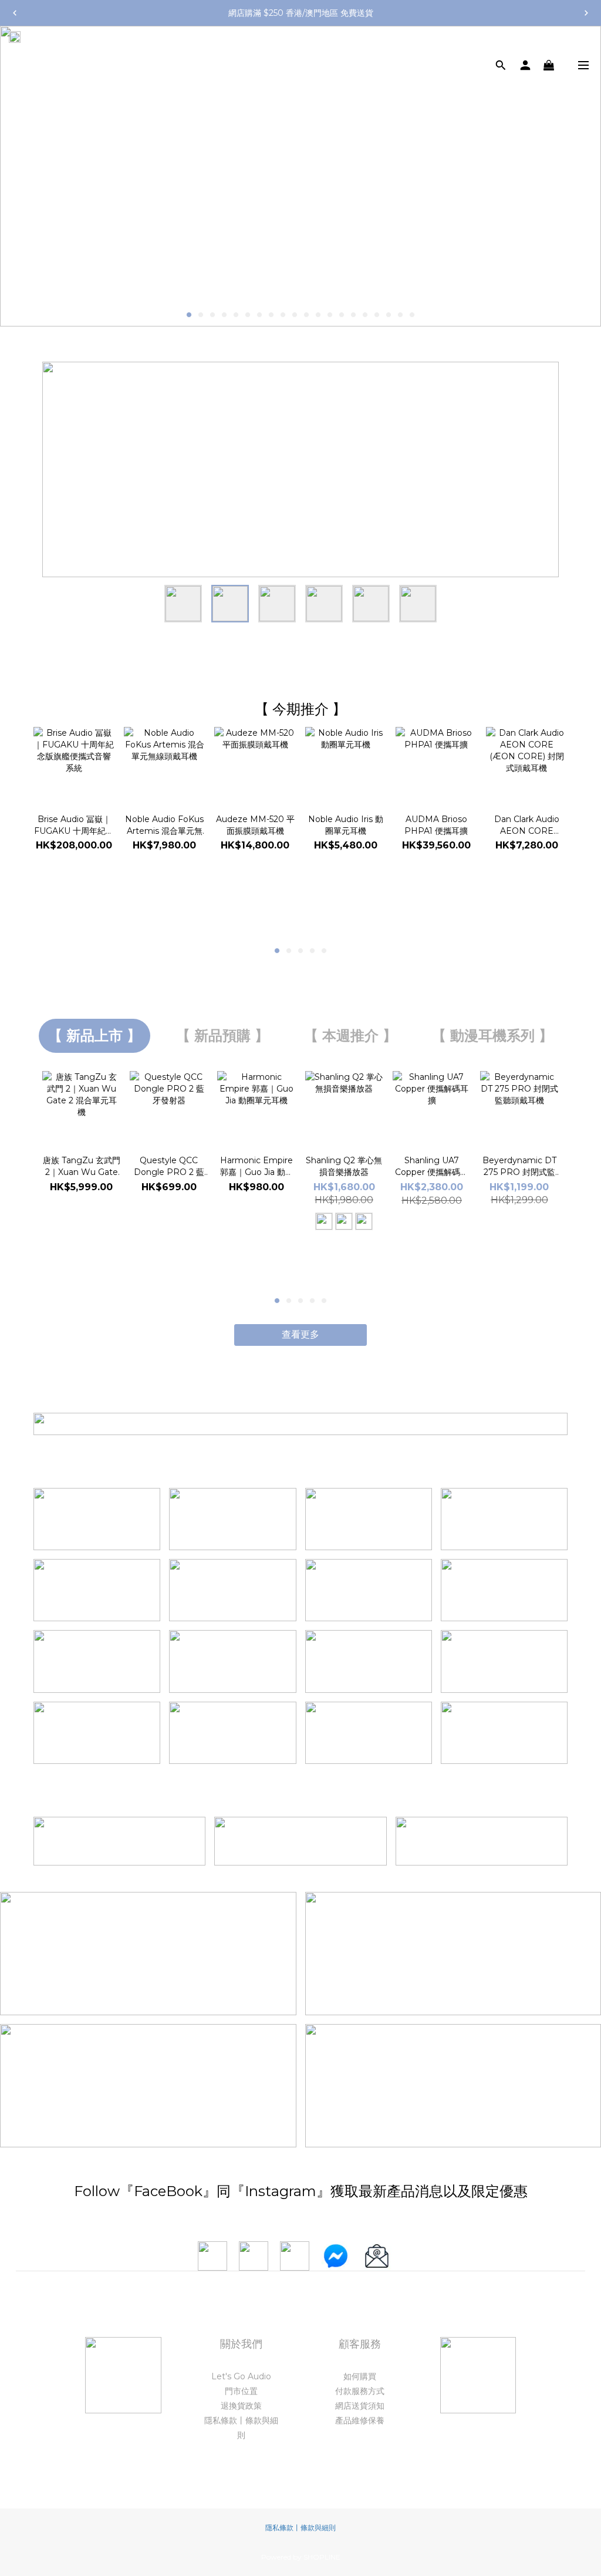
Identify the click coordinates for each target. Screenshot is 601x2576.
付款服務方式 (360, 2391)
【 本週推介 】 (350, 1036)
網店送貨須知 (360, 2406)
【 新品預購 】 (222, 1036)
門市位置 (241, 2391)
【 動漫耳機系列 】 (492, 1036)
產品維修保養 (360, 2420)
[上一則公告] (15, 13)
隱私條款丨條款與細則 (300, 2528)
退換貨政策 (241, 2406)
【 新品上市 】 (94, 1036)
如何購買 (360, 2376)
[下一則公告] (586, 13)
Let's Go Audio (241, 2376)
